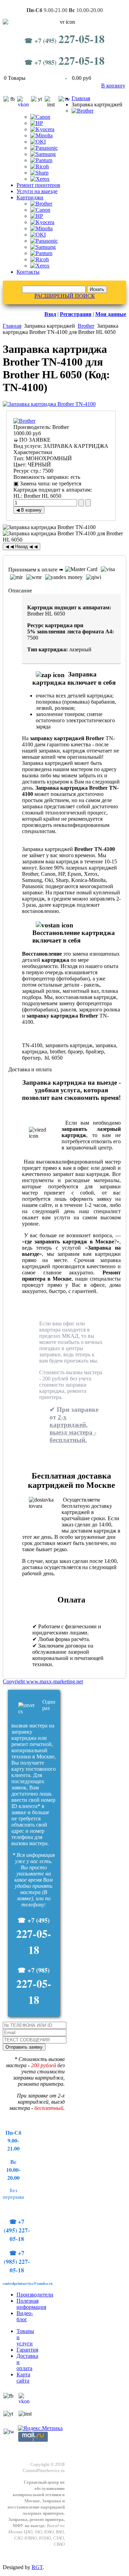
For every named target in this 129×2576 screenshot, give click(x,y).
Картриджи (30, 197)
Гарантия (27, 2350)
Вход (50, 314)
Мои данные (111, 314)
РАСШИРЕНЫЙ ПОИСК (65, 296)
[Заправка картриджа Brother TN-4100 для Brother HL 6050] (64, 537)
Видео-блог (25, 2316)
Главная (81, 98)
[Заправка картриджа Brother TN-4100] (49, 404)
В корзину (113, 86)
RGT (37, 2567)
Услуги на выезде (37, 191)
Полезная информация (31, 2304)
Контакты (28, 272)
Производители (35, 2295)
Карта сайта (23, 2378)
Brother (86, 326)
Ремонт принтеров (38, 185)
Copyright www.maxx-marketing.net (43, 1681)
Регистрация (76, 314)
